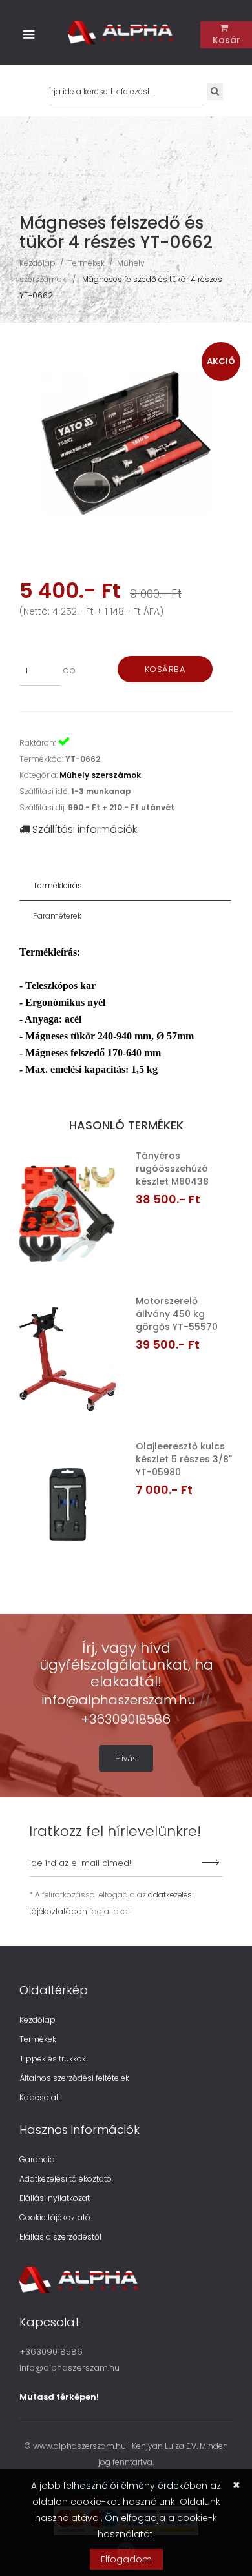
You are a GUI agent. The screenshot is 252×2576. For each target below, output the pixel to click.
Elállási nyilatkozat (55, 2198)
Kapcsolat (39, 2097)
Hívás (126, 1758)
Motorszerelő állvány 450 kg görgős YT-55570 (177, 1314)
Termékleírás (58, 885)
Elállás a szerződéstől (60, 2237)
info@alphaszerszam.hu (120, 1700)
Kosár (226, 40)
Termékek (86, 263)
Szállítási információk (83, 829)
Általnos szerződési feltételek (74, 2078)
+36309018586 (126, 1719)
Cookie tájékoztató (55, 2217)
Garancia (37, 2159)
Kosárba (165, 669)
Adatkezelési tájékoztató (66, 2179)
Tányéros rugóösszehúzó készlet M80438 (172, 1169)
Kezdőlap (37, 263)
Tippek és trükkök (53, 2059)
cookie (193, 2518)
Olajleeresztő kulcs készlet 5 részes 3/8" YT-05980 (184, 1459)
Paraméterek (57, 916)
